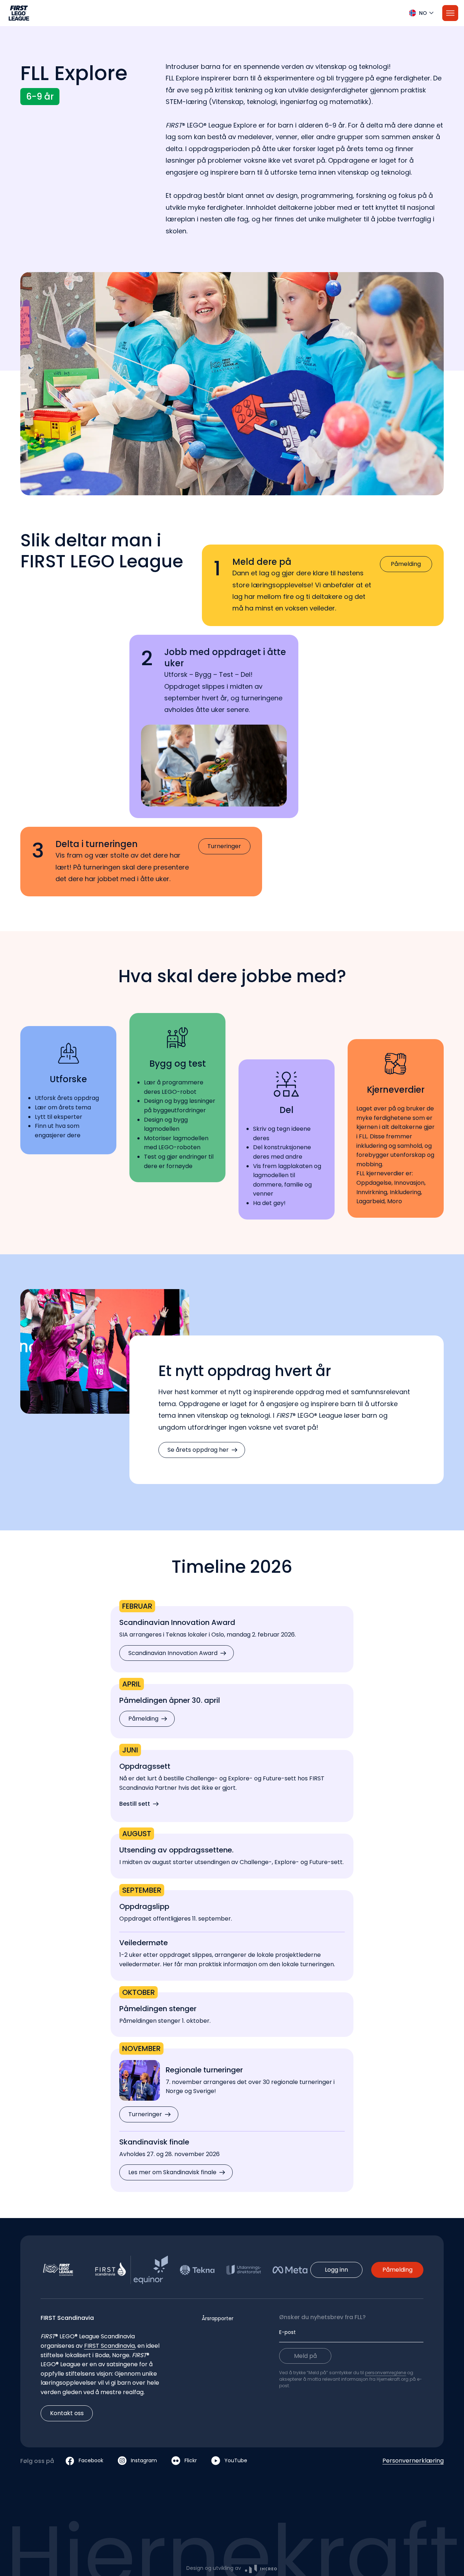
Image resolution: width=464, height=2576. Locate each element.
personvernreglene (386, 2373)
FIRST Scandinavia (109, 2346)
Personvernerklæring (413, 2461)
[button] (232, 13)
